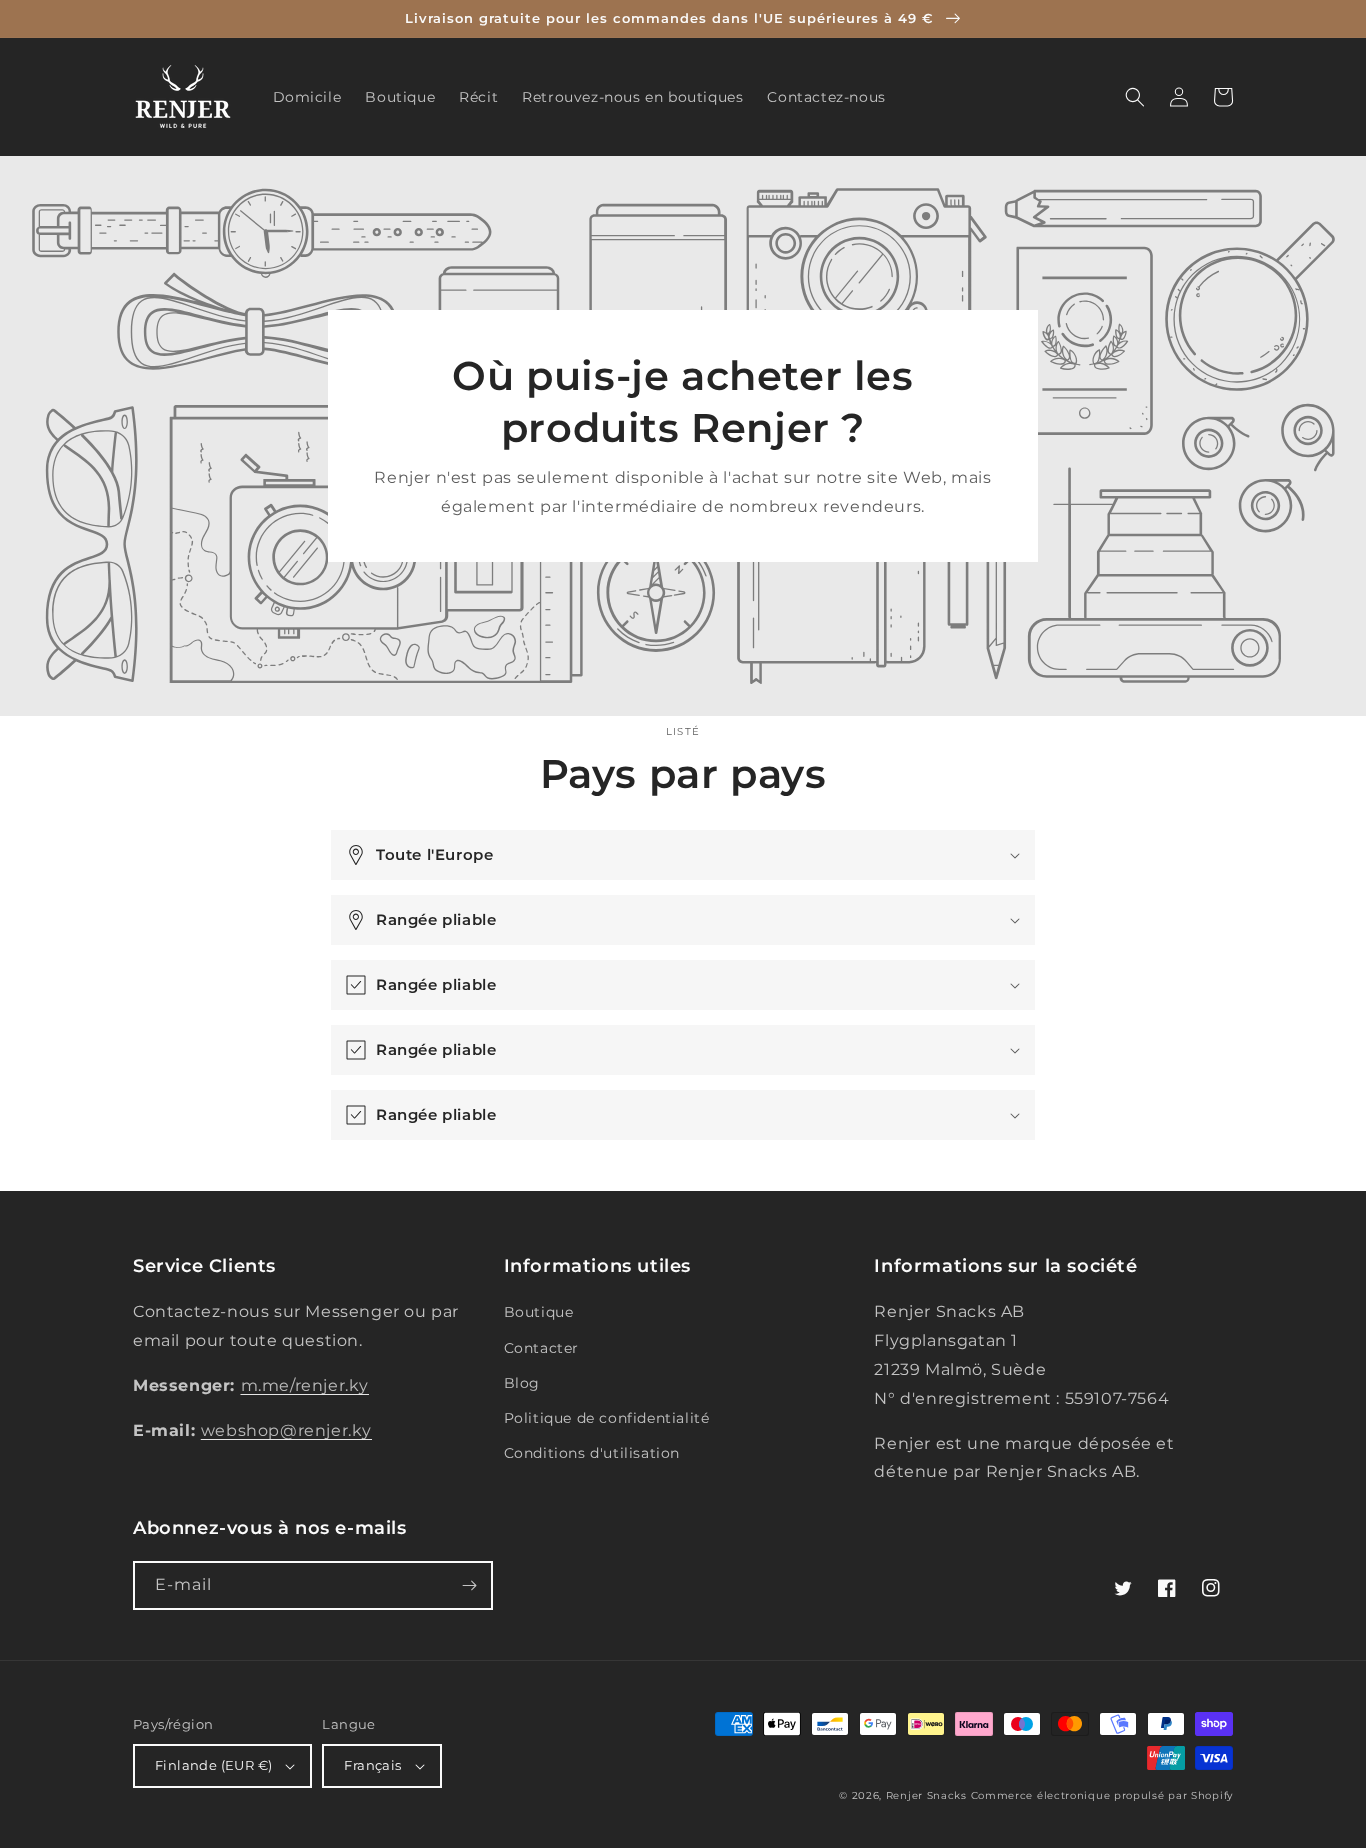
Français (372, 1765)
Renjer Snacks (926, 1795)
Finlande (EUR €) (213, 1765)
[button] (1135, 97)
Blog (522, 1383)
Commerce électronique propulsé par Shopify (1102, 1795)
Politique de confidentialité (607, 1418)
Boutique (539, 1312)
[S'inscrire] (469, 1585)
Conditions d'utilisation (592, 1453)
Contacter (541, 1348)
